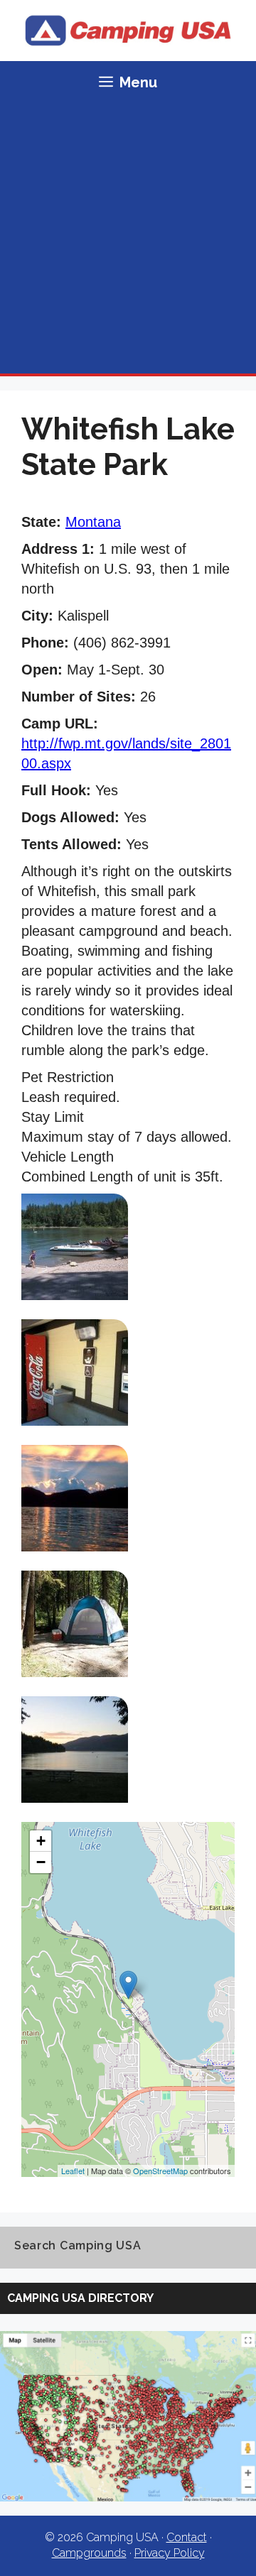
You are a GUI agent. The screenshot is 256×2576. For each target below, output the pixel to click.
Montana (93, 522)
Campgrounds (89, 2553)
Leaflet (73, 2171)
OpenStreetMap (160, 2171)
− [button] (41, 1862)
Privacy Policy (170, 2553)
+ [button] (41, 1841)
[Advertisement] (128, 239)
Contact (187, 2537)
